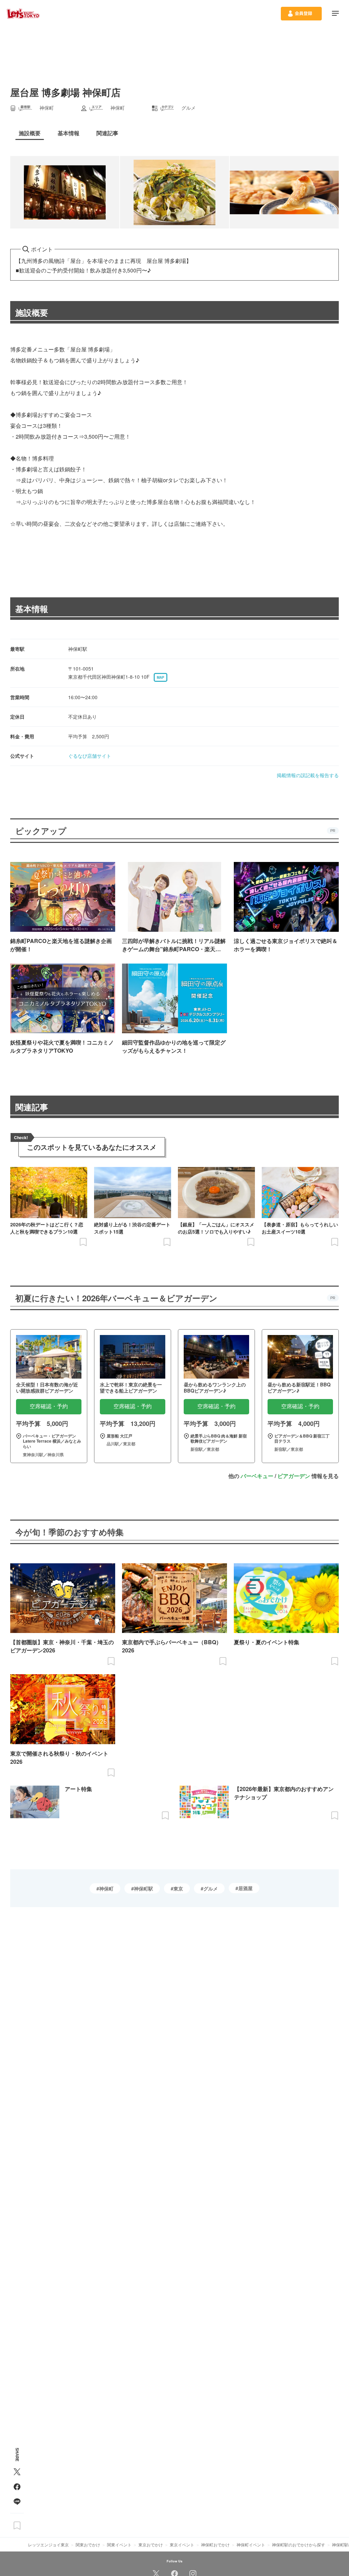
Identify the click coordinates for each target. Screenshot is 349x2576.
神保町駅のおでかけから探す (299, 2544)
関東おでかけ (88, 2544)
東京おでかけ (151, 2544)
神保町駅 (143, 1888)
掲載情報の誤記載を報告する (308, 775)
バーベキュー (257, 1476)
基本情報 (32, 609)
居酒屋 (245, 1888)
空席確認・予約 (49, 1406)
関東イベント (119, 2544)
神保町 (106, 1888)
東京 (178, 1888)
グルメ (211, 1888)
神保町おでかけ (215, 2544)
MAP (161, 677)
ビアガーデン (294, 1476)
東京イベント (182, 2544)
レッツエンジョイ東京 (48, 2544)
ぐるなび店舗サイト (90, 756)
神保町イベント (251, 2544)
